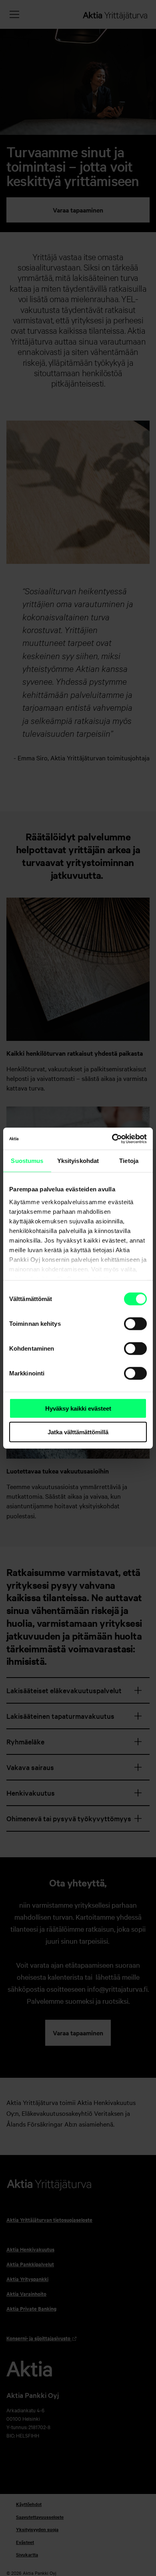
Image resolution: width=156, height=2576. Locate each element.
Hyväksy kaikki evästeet (78, 1408)
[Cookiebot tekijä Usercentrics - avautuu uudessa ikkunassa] (112, 1139)
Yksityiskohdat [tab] (78, 1161)
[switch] (135, 1324)
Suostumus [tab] (27, 1161)
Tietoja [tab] (129, 1161)
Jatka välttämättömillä (78, 1432)
